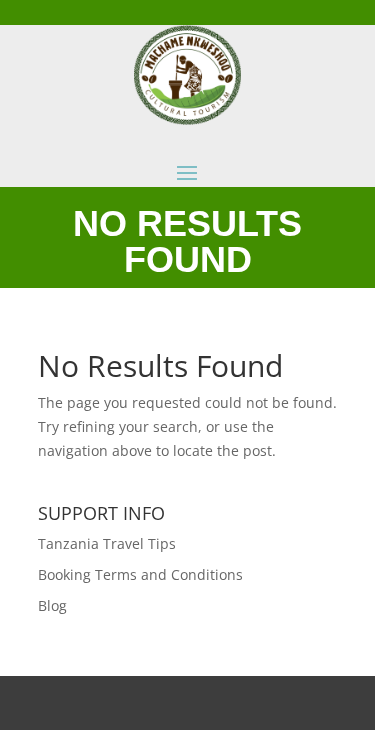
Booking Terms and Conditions (140, 574)
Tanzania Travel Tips (107, 543)
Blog (52, 605)
